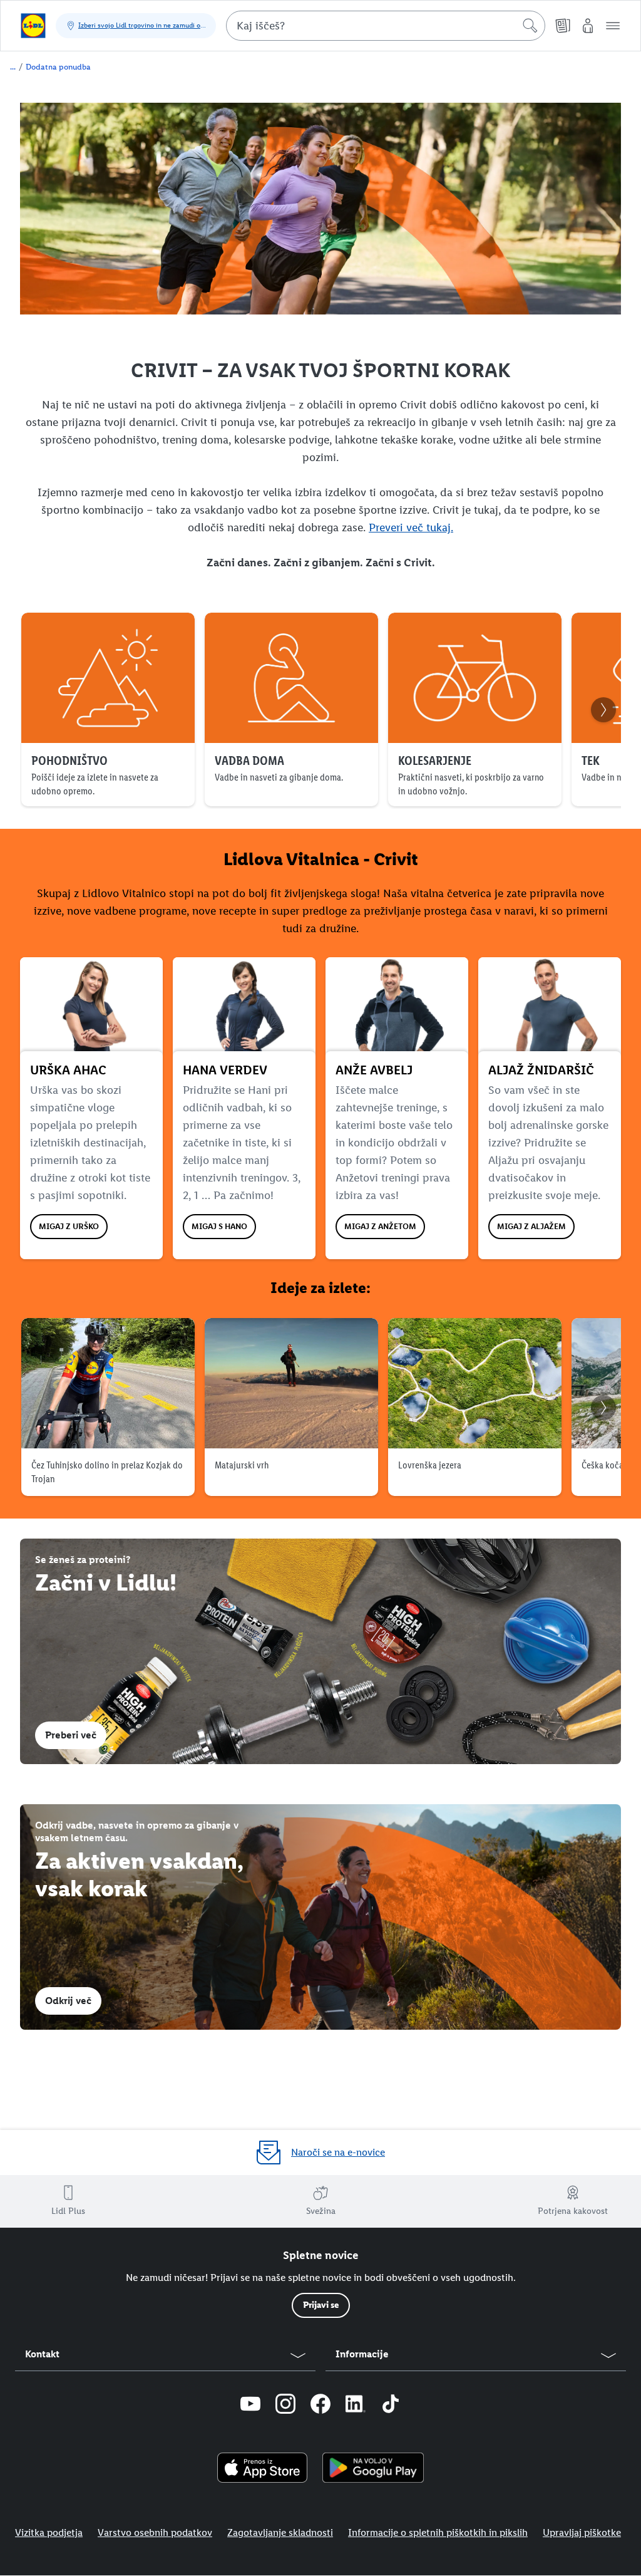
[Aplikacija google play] (373, 2468)
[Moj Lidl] (588, 26)
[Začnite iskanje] (530, 26)
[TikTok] (391, 2406)
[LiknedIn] (356, 2406)
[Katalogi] (563, 26)
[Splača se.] (33, 26)
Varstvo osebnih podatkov (155, 2532)
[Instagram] (285, 2406)
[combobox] (386, 26)
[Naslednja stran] (603, 710)
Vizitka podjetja (49, 2532)
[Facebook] (320, 2406)
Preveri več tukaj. (411, 527)
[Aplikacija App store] (262, 2468)
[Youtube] (250, 2406)
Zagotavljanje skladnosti (280, 2532)
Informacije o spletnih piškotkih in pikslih (438, 2532)
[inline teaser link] (320, 1651)
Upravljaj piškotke (582, 2532)
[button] (613, 26)
